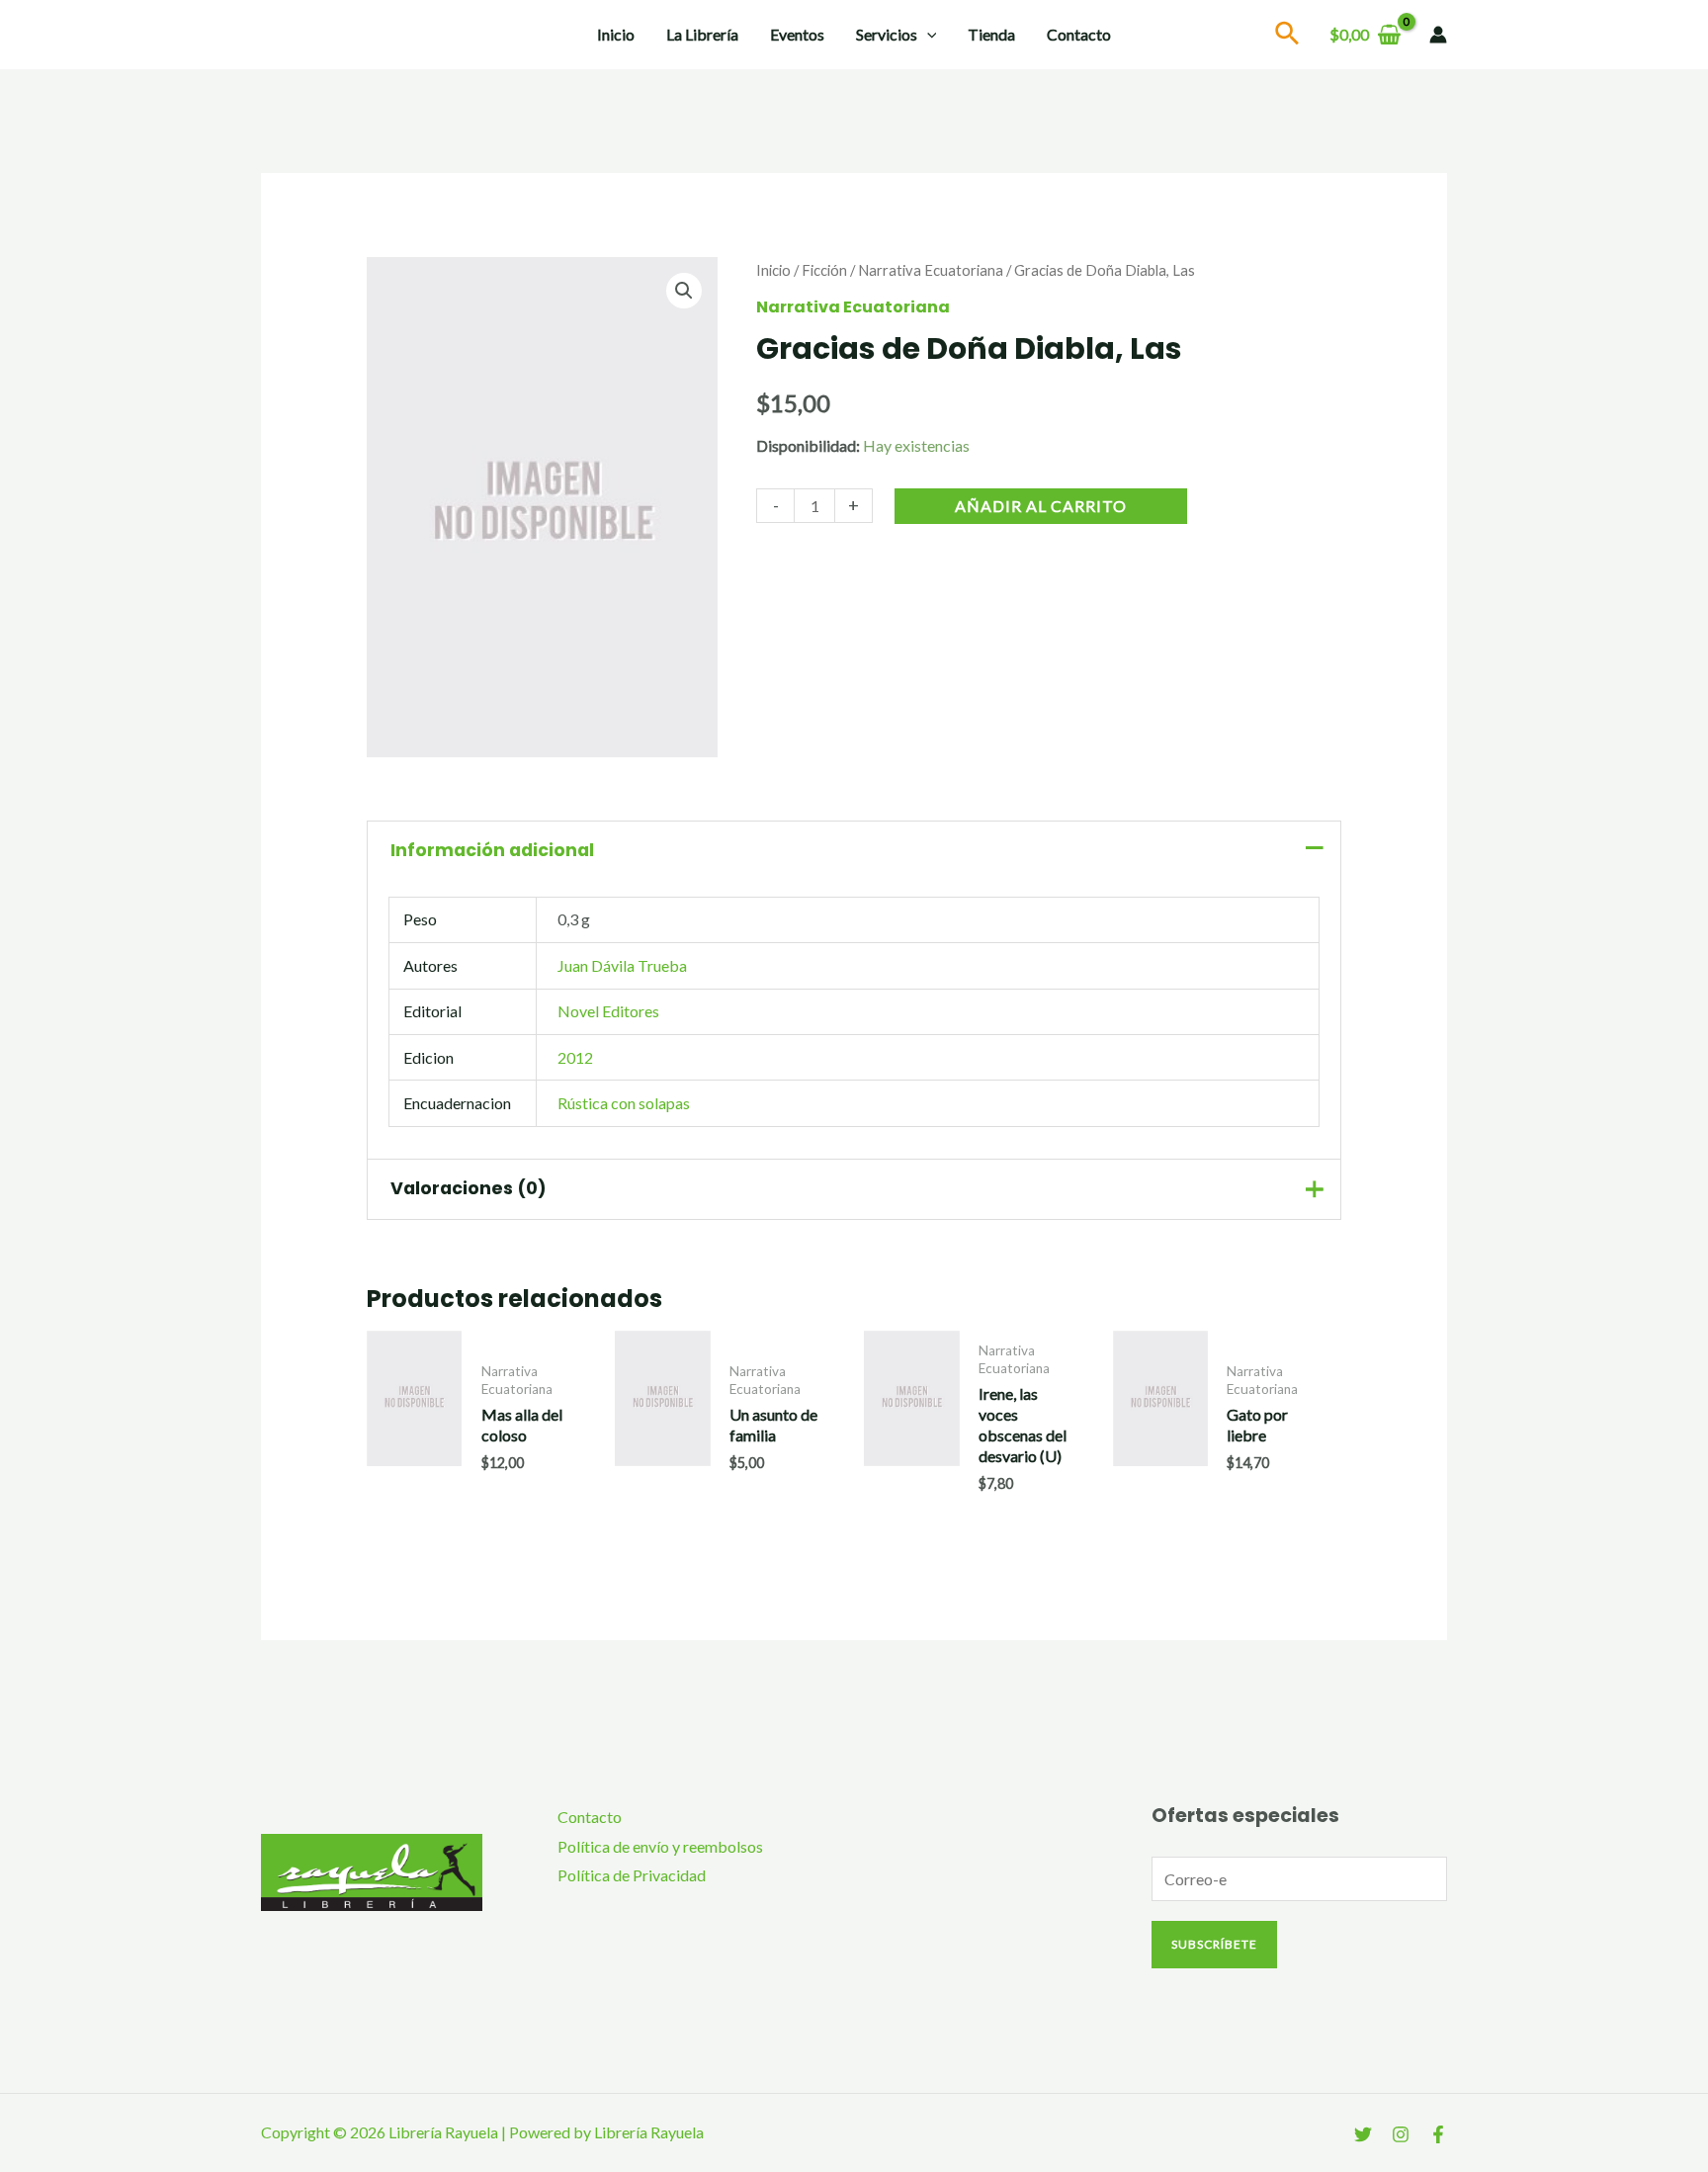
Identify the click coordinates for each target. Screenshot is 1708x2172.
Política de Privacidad (632, 1875)
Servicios (887, 34)
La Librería (702, 34)
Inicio (616, 34)
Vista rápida (415, 1483)
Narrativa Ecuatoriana (931, 270)
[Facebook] (1438, 2134)
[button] (684, 291)
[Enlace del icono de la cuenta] (1438, 35)
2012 (575, 1057)
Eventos (797, 34)
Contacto (1079, 34)
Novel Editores (608, 1011)
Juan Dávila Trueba (622, 965)
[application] (927, 35)
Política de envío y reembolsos (660, 1846)
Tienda (991, 34)
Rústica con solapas (624, 1103)
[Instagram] (1401, 2134)
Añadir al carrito (1041, 506)
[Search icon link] (1288, 36)
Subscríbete (1214, 1944)
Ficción (824, 270)
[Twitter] (1363, 2134)
